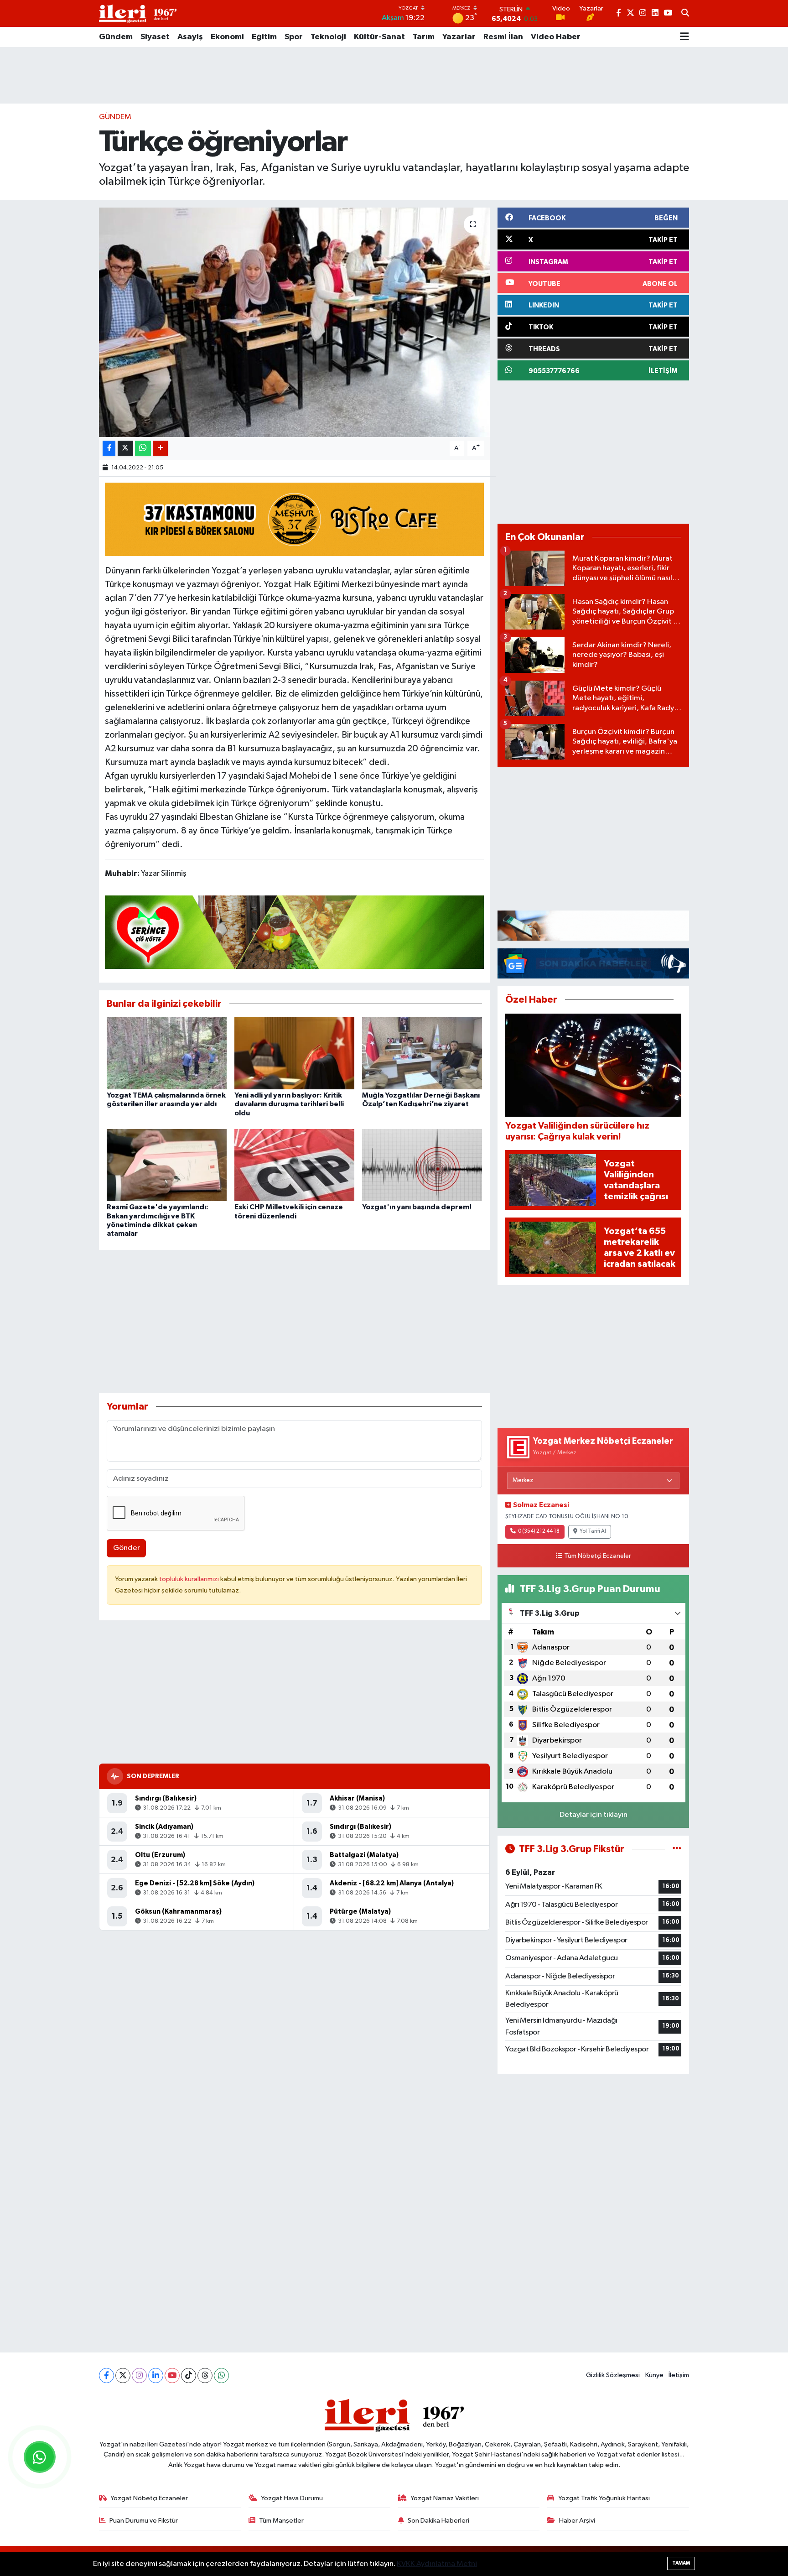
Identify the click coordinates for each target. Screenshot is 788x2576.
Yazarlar (459, 37)
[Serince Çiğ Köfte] (295, 932)
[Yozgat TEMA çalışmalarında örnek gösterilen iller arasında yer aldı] (167, 1053)
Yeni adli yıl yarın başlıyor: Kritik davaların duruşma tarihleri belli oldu (289, 1104)
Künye (654, 2375)
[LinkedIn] (156, 2376)
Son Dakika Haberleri (438, 2521)
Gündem (116, 37)
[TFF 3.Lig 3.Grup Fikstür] (677, 1849)
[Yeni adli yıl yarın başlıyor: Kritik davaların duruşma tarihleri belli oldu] (294, 1053)
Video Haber (556, 37)
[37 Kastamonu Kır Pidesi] (295, 519)
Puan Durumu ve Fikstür (144, 2521)
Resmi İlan (503, 37)
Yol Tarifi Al (593, 1531)
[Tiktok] (189, 2376)
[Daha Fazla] (160, 448)
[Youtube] (172, 2376)
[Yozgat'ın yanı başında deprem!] (422, 1165)
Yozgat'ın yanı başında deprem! (417, 1207)
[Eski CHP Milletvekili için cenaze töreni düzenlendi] (294, 1165)
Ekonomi (227, 37)
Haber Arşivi (577, 2521)
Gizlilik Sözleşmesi (613, 2375)
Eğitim (264, 37)
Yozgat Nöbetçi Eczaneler (149, 2498)
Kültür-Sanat (379, 37)
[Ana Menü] (684, 37)
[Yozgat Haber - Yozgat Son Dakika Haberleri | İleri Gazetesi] (138, 13)
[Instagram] (139, 2376)
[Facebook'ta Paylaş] (109, 448)
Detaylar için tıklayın (594, 1815)
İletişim (679, 2375)
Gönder (127, 1548)
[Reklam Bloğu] (593, 925)
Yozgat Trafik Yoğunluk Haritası (604, 2498)
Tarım (424, 37)
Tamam (681, 2563)
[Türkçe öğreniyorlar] (294, 322)
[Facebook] (106, 2376)
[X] (123, 2376)
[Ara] (685, 14)
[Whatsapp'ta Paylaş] (143, 448)
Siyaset (155, 37)
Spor (294, 37)
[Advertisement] (394, 75)
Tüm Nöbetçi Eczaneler (598, 1556)
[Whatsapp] (221, 2376)
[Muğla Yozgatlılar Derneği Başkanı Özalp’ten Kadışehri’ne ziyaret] (422, 1053)
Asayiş (190, 37)
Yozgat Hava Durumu (292, 2498)
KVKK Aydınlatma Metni (437, 2564)
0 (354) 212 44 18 (539, 1531)
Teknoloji (328, 37)
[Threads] (205, 2376)
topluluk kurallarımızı (190, 1579)
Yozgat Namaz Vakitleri (445, 2498)
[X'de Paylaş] (125, 448)
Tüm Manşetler (281, 2521)
